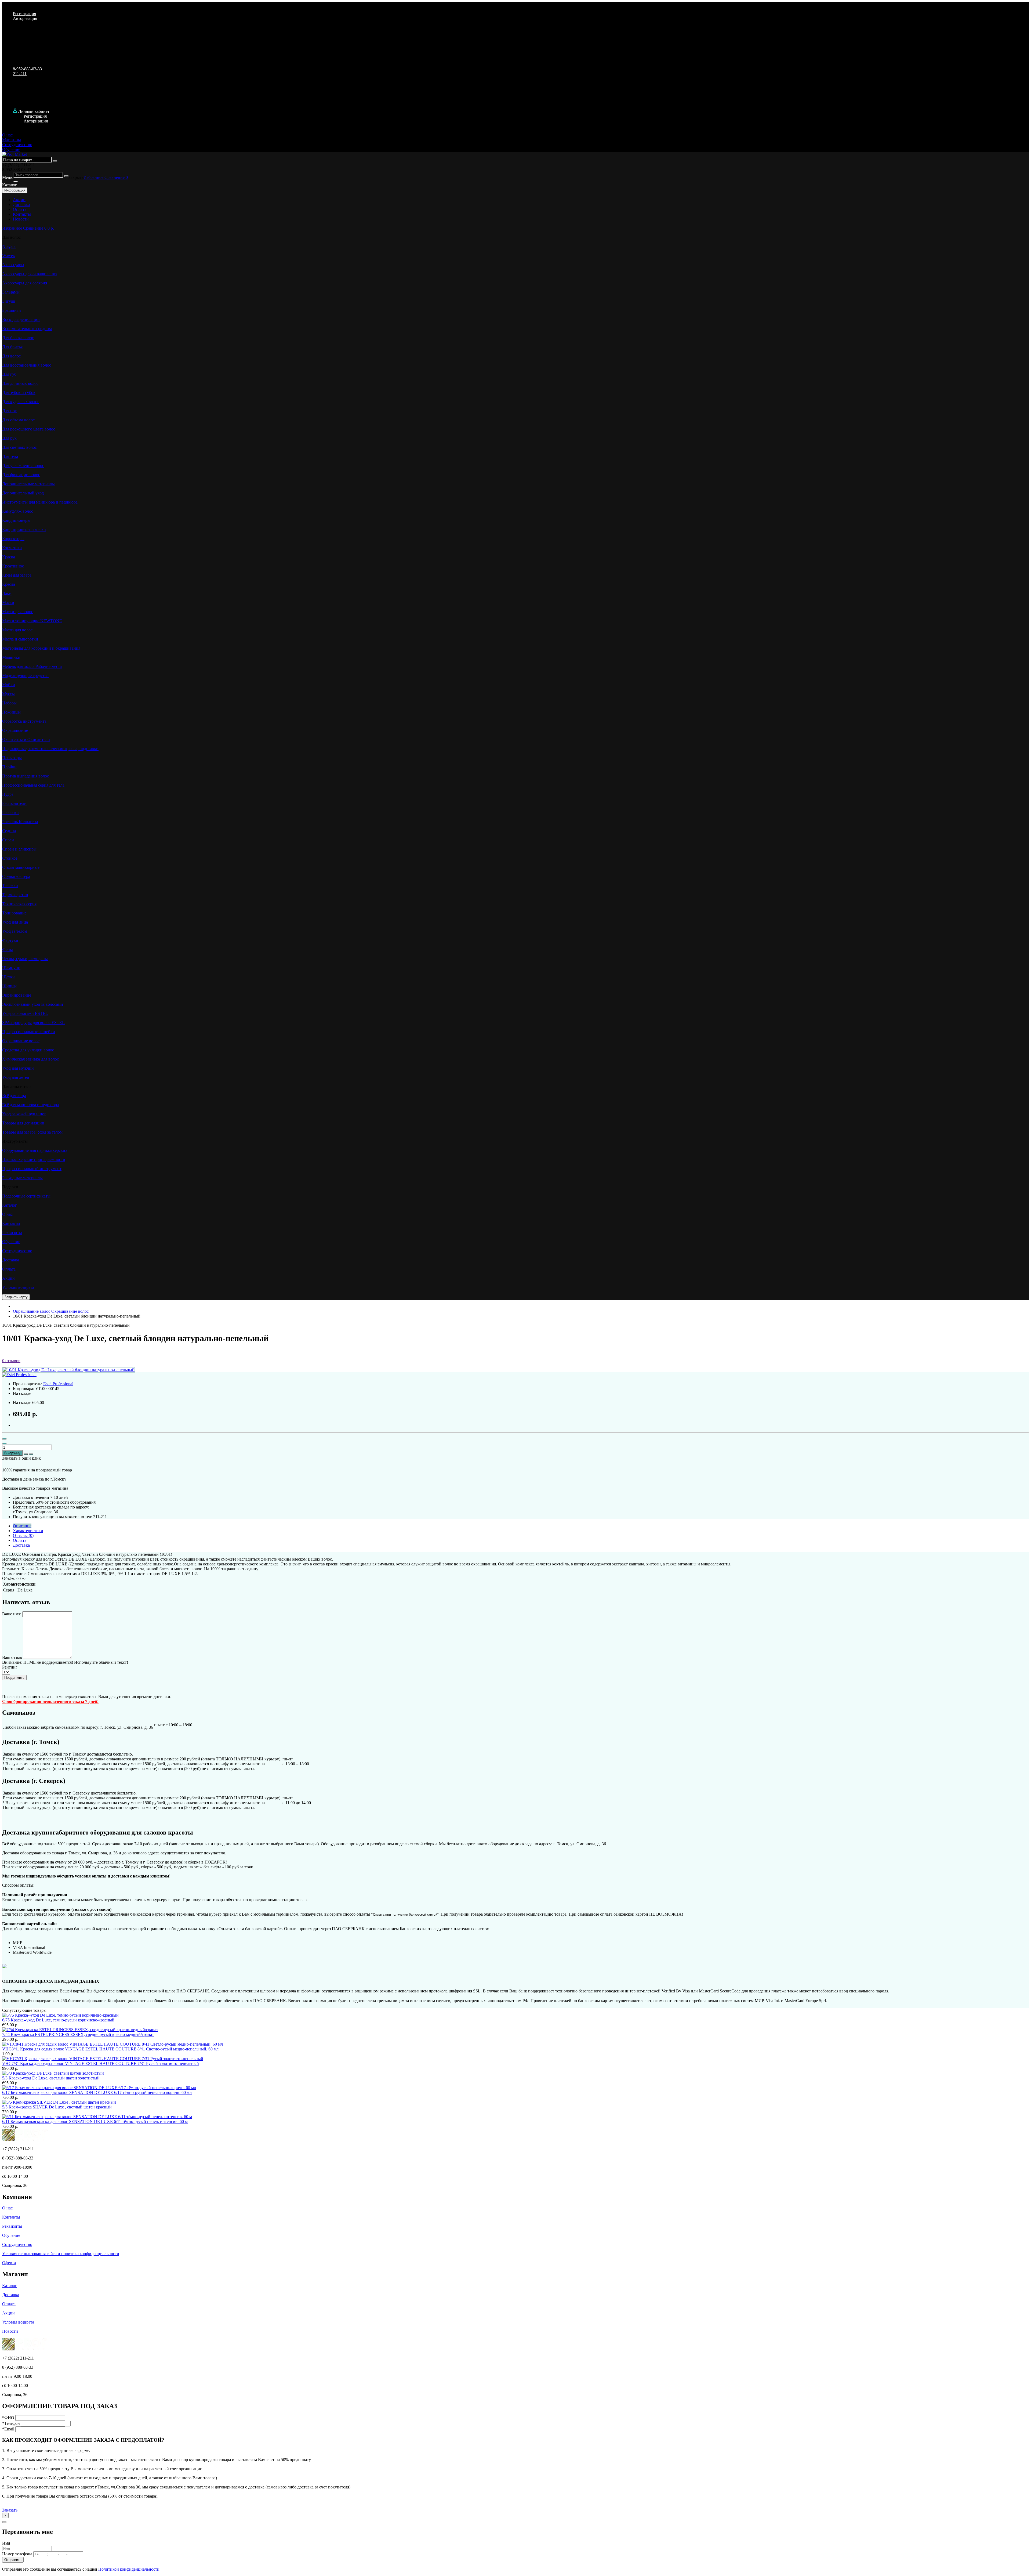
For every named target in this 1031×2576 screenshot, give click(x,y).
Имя (6, 2543)
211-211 (20, 74)
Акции (19, 200)
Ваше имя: (12, 1614)
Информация (15, 190)
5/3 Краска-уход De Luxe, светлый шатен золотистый (51, 2078)
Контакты (22, 214)
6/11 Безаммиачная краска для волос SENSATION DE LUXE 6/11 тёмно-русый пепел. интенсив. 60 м (95, 2121)
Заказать (10, 2510)
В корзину (12, 1453)
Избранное (94, 177)
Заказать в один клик (21, 1458)
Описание (22, 1526)
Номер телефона (17, 2554)
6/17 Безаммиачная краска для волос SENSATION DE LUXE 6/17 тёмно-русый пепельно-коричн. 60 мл (97, 2092)
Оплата (20, 209)
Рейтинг (10, 1667)
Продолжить (14, 1678)
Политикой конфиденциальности (129, 2569)
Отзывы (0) (23, 1535)
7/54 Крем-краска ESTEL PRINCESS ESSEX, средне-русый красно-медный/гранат (78, 2034)
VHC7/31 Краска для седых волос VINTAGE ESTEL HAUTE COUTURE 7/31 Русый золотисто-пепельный (101, 2063)
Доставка (21, 205)
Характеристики (28, 1531)
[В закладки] (26, 1454)
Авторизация (25, 18)
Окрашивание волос (51, 1311)
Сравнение (115, 177)
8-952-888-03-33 (27, 69)
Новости (21, 219)
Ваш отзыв (12, 1657)
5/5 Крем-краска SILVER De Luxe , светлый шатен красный (57, 2107)
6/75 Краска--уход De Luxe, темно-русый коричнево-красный (58, 2020)
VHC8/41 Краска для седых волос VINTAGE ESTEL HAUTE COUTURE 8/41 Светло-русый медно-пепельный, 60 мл (110, 2049)
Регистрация (24, 14)
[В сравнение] (31, 1454)
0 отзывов (11, 1361)
